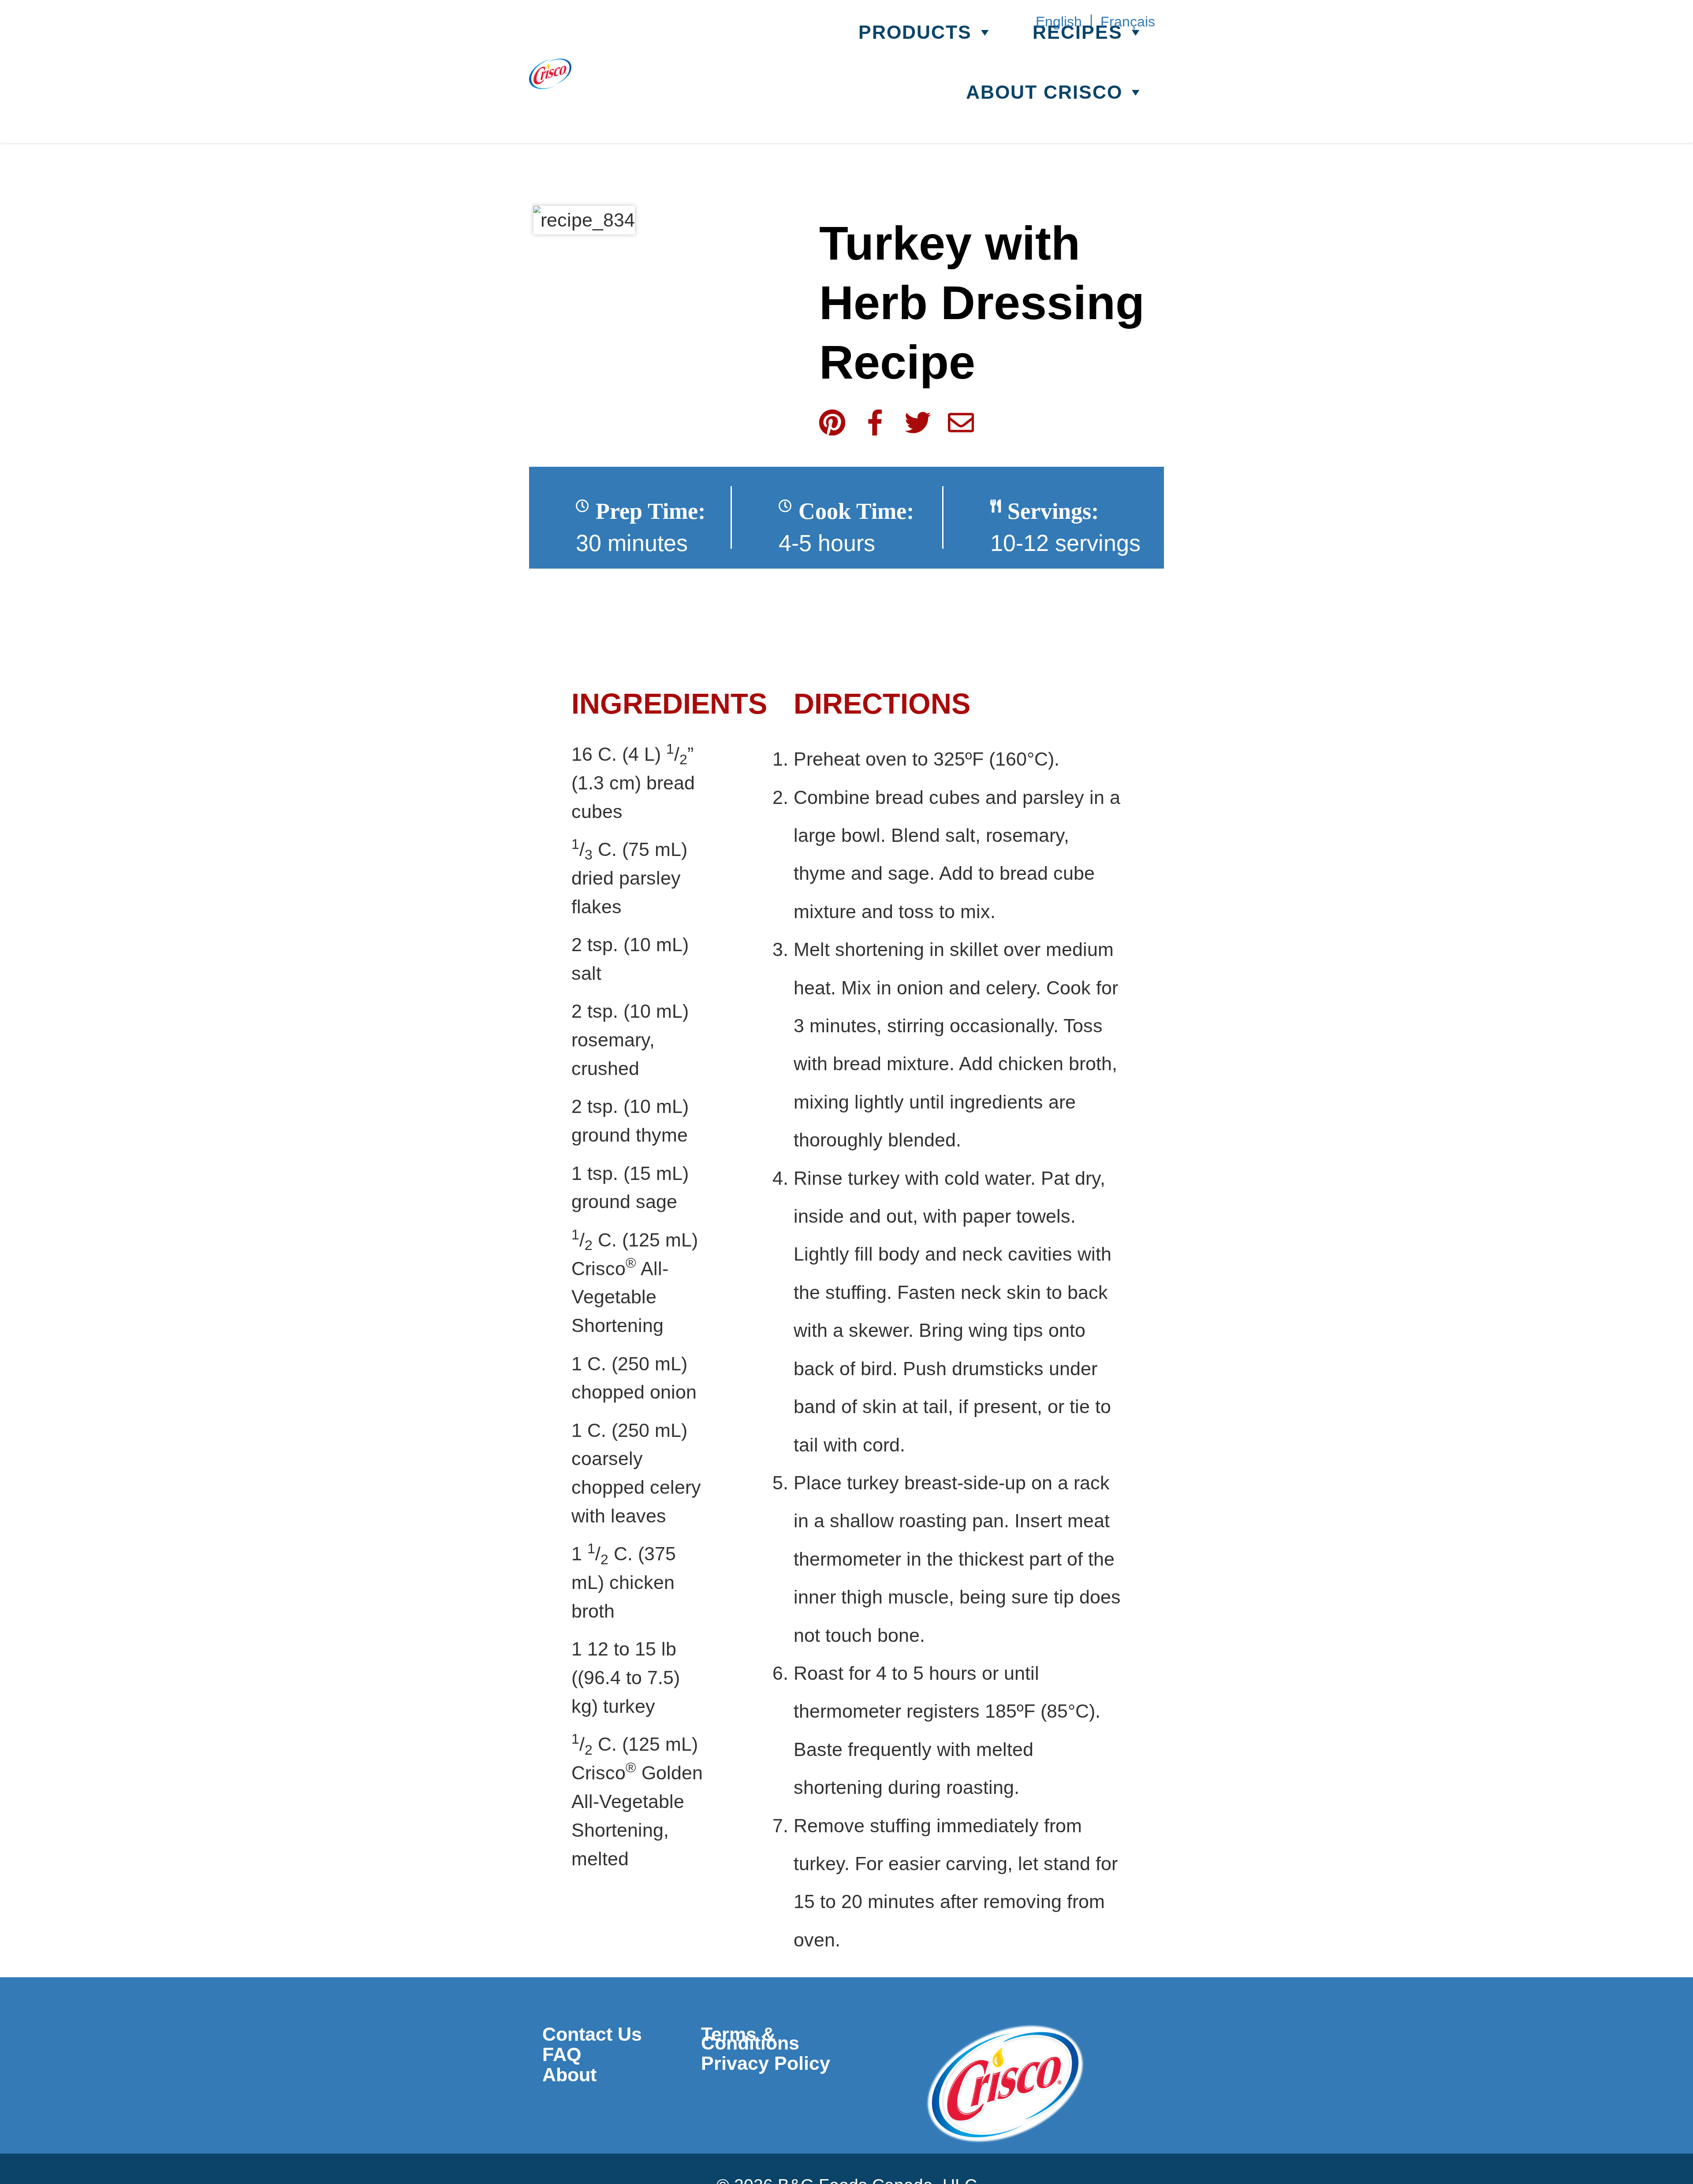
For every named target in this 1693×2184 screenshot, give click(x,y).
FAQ (562, 2054)
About (569, 2075)
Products (915, 33)
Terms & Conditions (750, 2039)
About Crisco (1044, 93)
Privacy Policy (766, 2063)
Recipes (1078, 33)
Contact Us (592, 2034)
